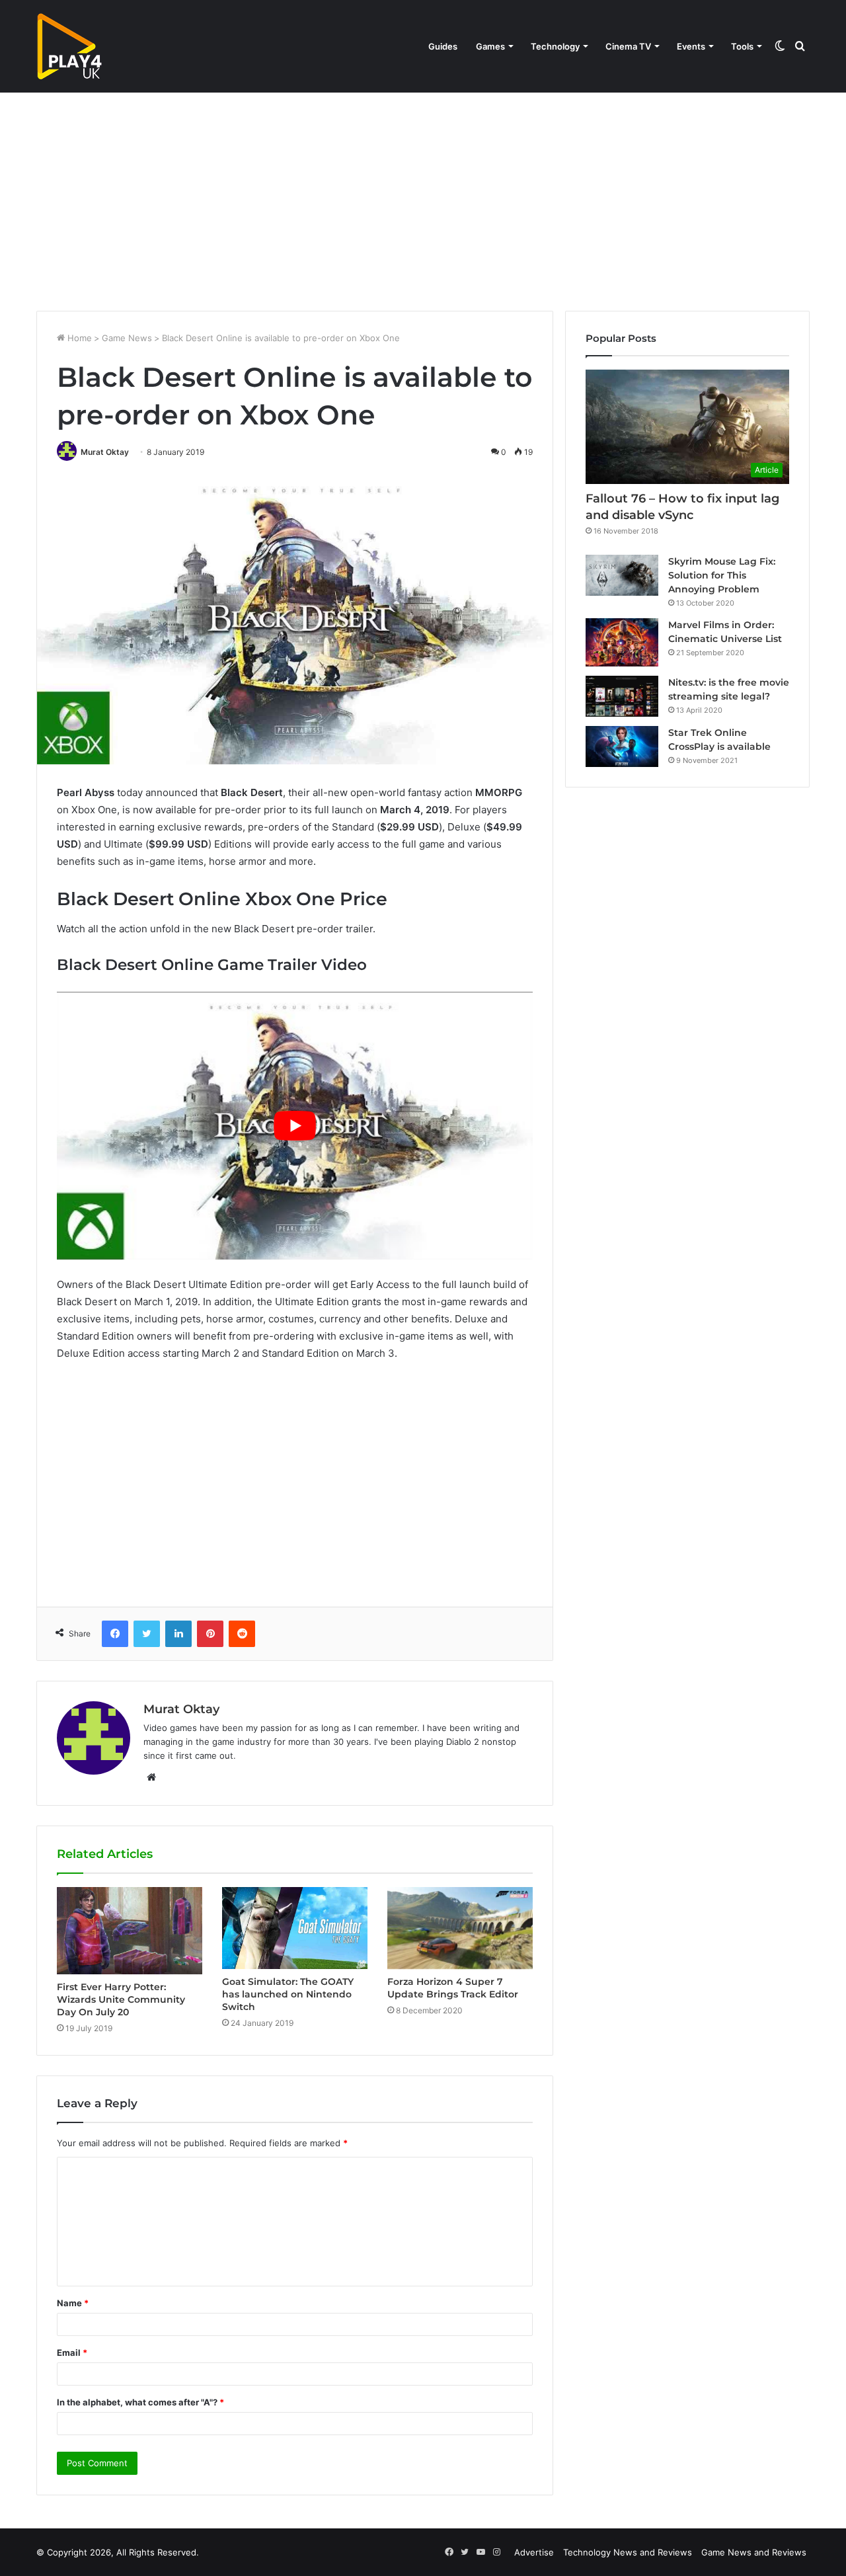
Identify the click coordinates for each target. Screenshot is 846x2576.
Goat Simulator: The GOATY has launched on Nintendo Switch (288, 1994)
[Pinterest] (210, 1634)
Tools (742, 46)
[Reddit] (242, 1634)
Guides (443, 46)
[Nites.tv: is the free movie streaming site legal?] (622, 696)
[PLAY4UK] (69, 46)
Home (78, 338)
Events (691, 46)
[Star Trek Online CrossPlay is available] (622, 746)
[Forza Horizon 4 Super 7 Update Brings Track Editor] (460, 1928)
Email (72, 2353)
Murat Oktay (105, 452)
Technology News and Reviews (628, 2552)
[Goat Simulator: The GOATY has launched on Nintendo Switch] (295, 1928)
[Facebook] (115, 1634)
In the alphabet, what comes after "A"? (140, 2402)
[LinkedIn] (178, 1634)
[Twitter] (147, 1634)
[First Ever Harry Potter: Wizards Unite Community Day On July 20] (130, 1930)
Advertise (534, 2552)
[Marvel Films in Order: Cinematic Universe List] (622, 642)
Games (490, 46)
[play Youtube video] (295, 1126)
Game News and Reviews (754, 2552)
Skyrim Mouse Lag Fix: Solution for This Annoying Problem (722, 575)
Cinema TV (628, 46)
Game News (127, 338)
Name (73, 2303)
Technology (555, 46)
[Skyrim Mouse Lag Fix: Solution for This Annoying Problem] (622, 575)
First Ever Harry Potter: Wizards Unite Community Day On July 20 (121, 1999)
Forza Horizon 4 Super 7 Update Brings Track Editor (453, 1988)
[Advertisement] (423, 198)
